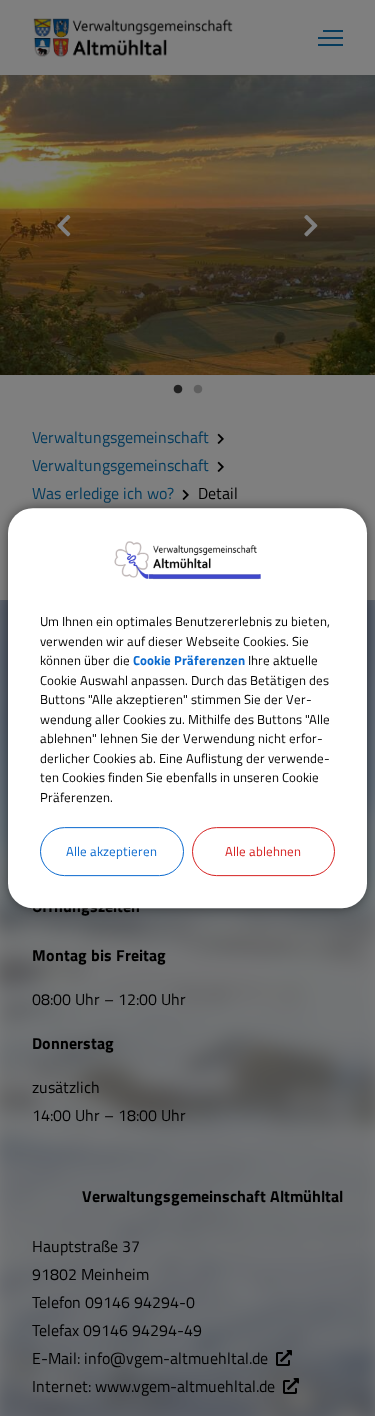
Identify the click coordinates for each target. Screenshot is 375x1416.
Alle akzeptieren (111, 851)
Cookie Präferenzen (189, 660)
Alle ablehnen (263, 851)
